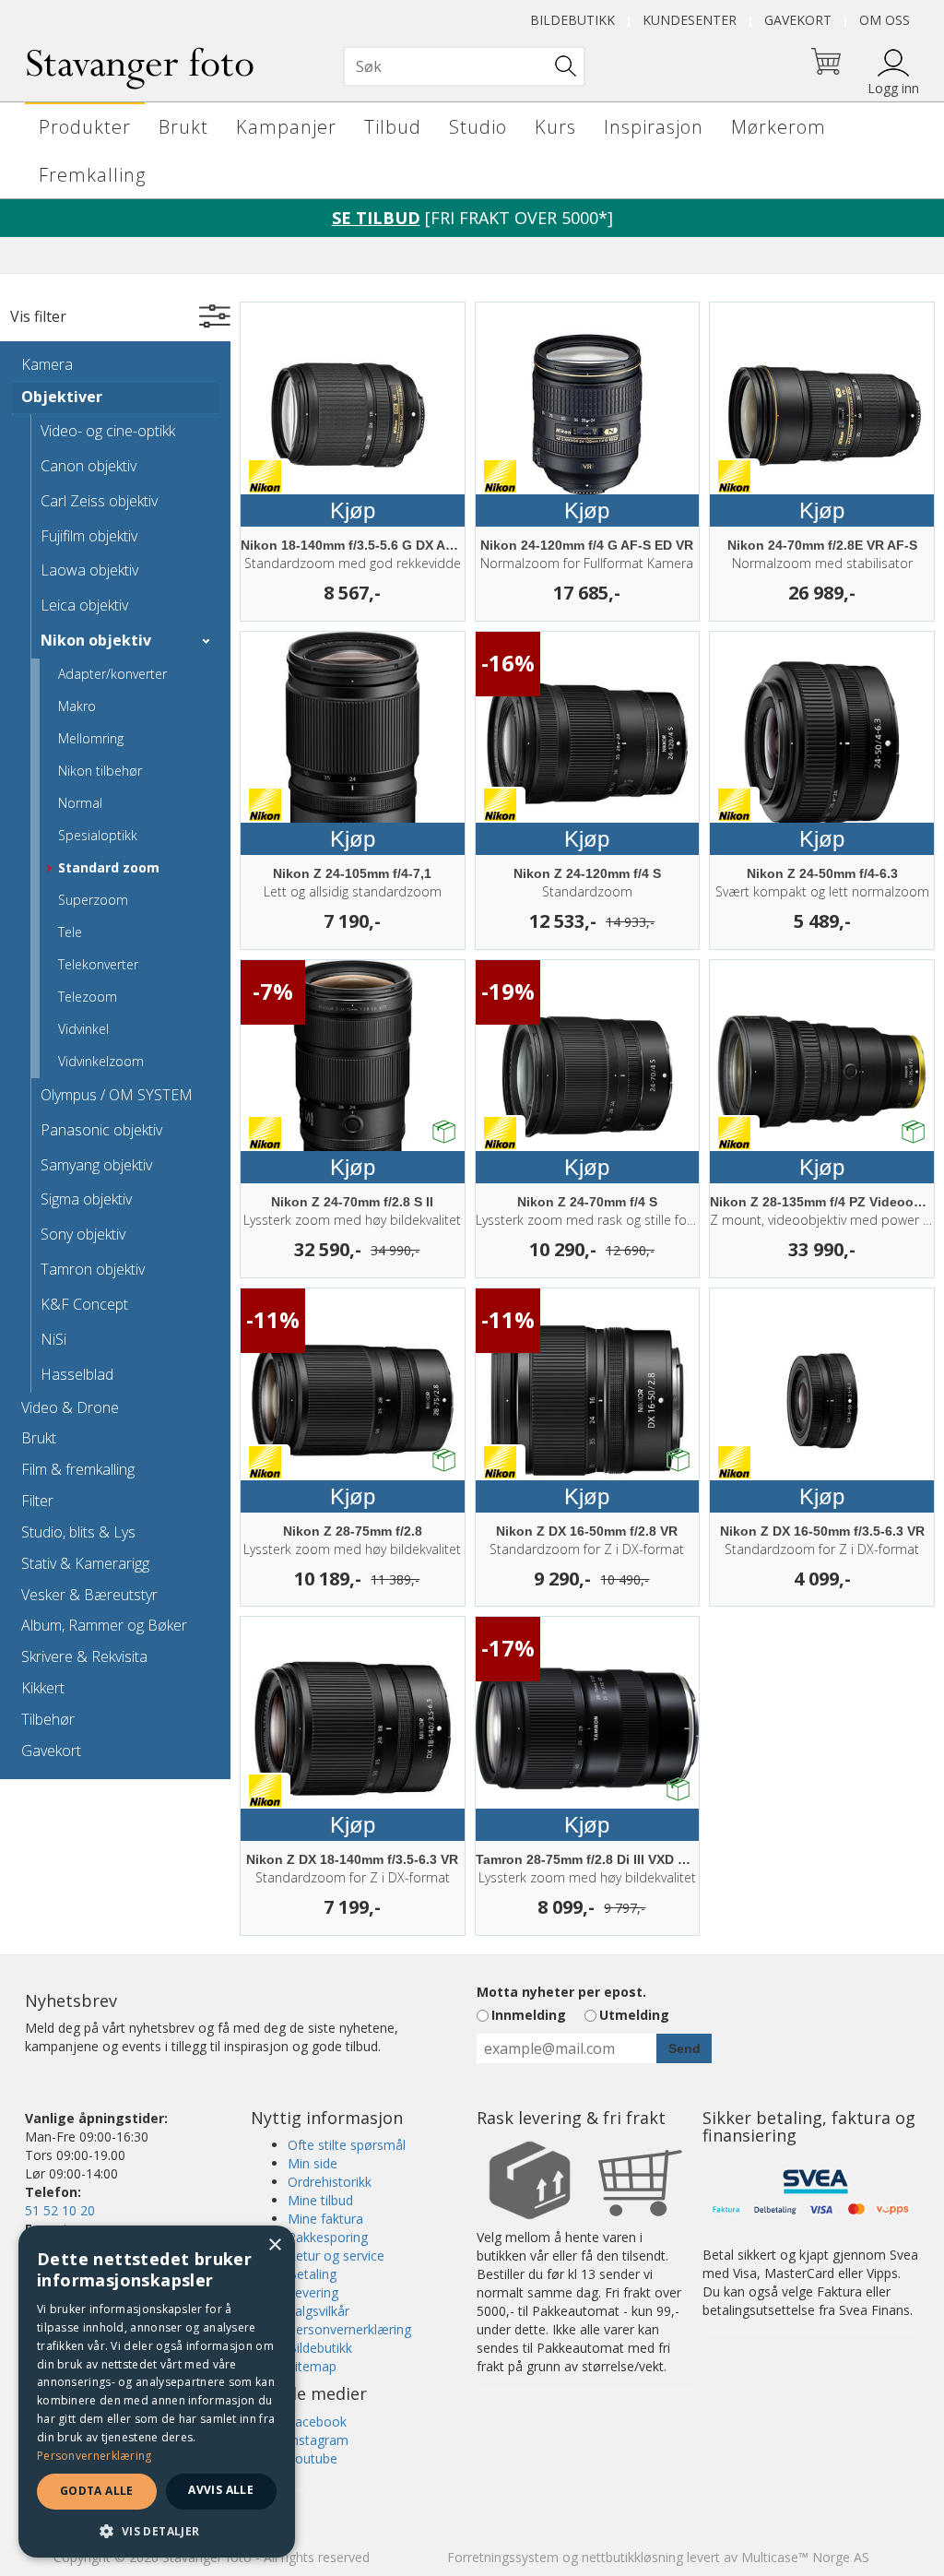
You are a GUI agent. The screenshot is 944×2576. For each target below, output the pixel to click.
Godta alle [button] (97, 2491)
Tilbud (393, 127)
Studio (478, 127)
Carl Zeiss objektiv (99, 501)
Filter (37, 1501)
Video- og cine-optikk (108, 431)
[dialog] (157, 2392)
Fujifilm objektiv (89, 536)
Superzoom (93, 900)
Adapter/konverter (112, 674)
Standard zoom (109, 867)
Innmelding (529, 2015)
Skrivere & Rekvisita (84, 1656)
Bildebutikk (572, 20)
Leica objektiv (84, 605)
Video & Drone (70, 1407)
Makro (77, 706)
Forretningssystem (503, 2557)
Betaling (312, 2274)
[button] (157, 2530)
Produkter (85, 127)
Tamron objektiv (93, 1269)
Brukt (183, 127)
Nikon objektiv (96, 640)
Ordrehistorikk (330, 2182)
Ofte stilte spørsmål (347, 2145)
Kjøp (353, 510)
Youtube (313, 2458)
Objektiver (62, 397)
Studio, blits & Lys (78, 1532)
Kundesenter (690, 20)
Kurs (555, 127)
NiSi (53, 1339)
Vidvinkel (83, 1029)
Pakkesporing (328, 2237)
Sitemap (312, 2366)
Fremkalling (92, 175)
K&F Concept (84, 1304)
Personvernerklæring (349, 2329)
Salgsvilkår (319, 2311)
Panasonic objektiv (101, 1130)
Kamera (47, 364)
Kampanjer (286, 127)
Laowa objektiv (89, 570)
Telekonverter (98, 964)
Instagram (318, 2440)
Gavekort (798, 20)
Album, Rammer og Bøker (104, 1625)
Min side (313, 2163)
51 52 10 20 (60, 2210)
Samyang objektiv (96, 1165)
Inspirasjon (654, 127)
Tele (70, 932)
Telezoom (88, 997)
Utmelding (634, 2015)
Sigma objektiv (86, 1199)
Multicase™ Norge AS (805, 2557)
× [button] (274, 2245)
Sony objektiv (83, 1234)
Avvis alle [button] (221, 2490)
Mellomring (91, 738)
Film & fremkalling (78, 1469)
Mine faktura (325, 2219)
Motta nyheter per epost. (561, 1992)
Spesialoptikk (98, 835)
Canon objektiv (88, 466)
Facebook (317, 2422)
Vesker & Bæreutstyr (89, 1595)
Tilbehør (48, 1719)
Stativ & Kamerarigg (85, 1563)
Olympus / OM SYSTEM (117, 1095)
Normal (80, 803)
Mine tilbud (320, 2200)
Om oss (885, 20)
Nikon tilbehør (100, 771)
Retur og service (336, 2255)
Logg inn (893, 88)
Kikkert (43, 1688)
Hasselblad (77, 1374)
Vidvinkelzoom (101, 1061)
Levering (313, 2292)
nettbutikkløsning (632, 2557)
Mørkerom (779, 127)
